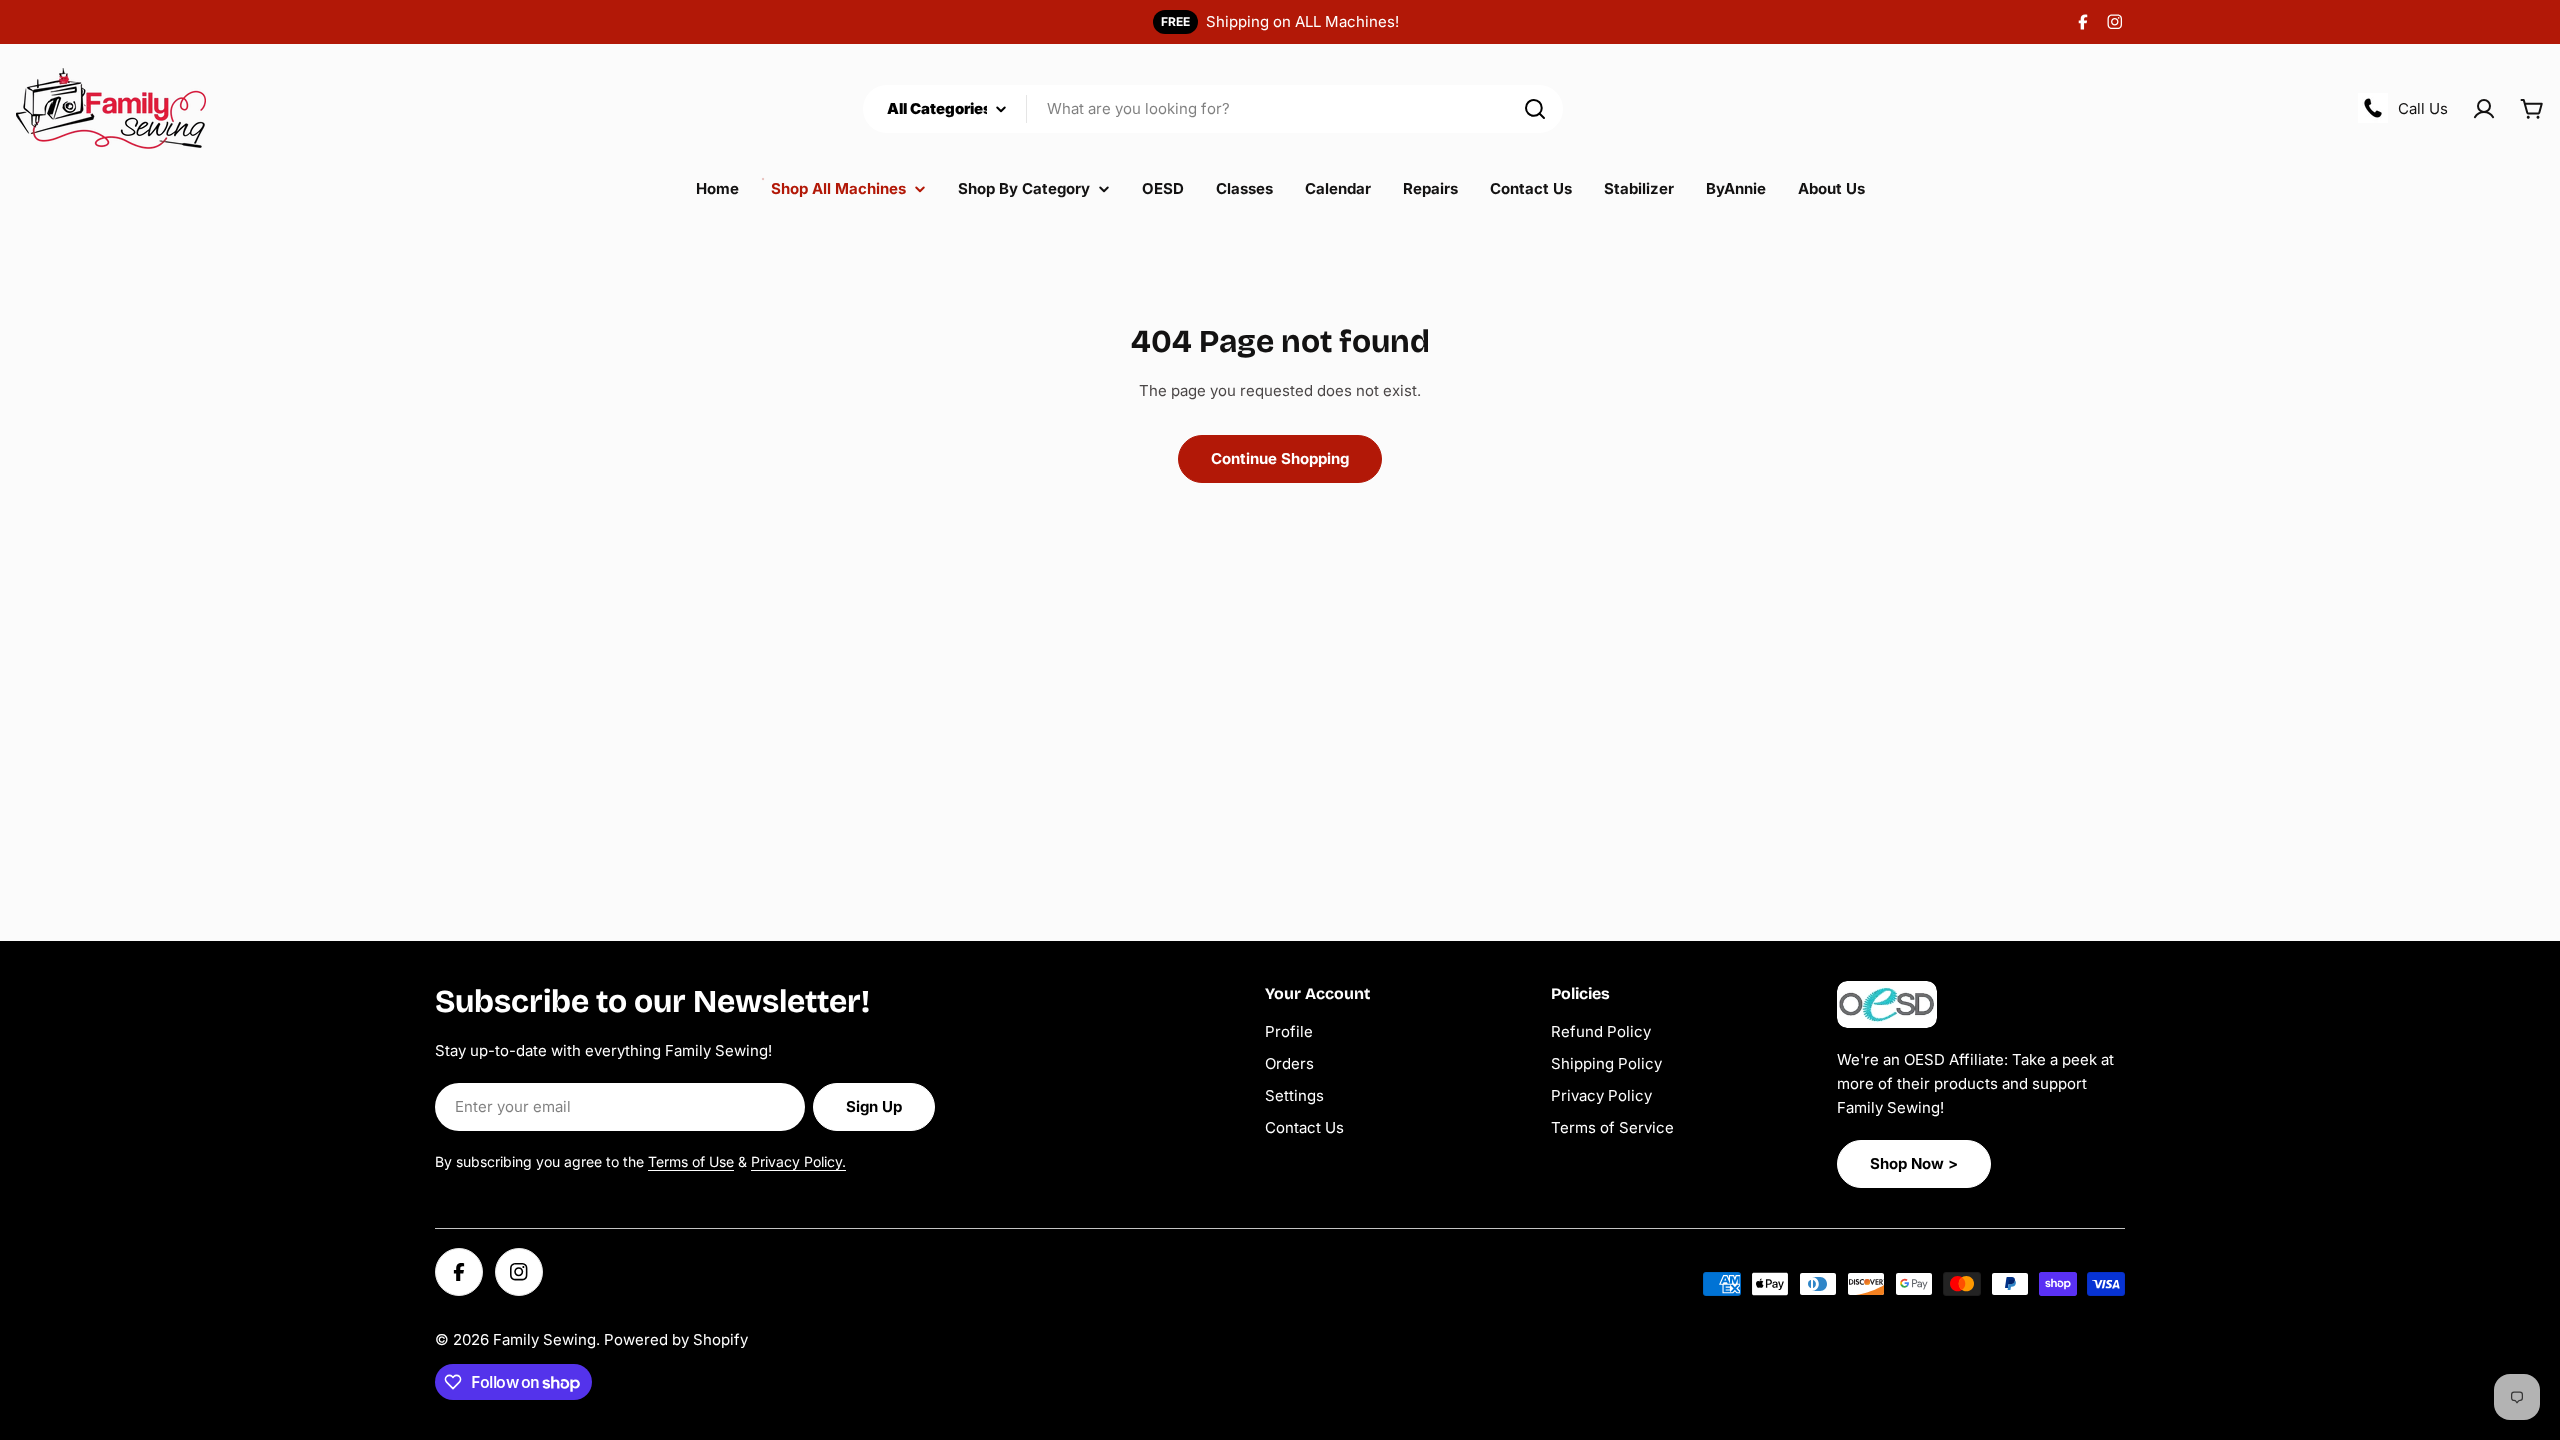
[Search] (1535, 109)
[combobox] (1213, 109)
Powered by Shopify (676, 1339)
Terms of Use (691, 1161)
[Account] (2484, 109)
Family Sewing (544, 1339)
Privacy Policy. (798, 1161)
